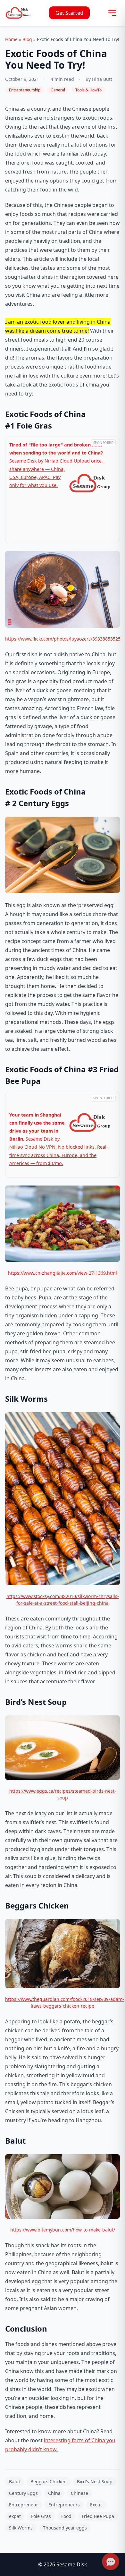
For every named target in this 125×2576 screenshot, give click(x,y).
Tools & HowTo (88, 90)
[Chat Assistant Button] (110, 2561)
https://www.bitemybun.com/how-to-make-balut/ (63, 2230)
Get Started (69, 13)
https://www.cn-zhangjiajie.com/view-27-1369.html (63, 1273)
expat (15, 2516)
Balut (15, 2482)
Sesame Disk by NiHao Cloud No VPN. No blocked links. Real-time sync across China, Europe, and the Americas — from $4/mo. (59, 1139)
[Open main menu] (112, 13)
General (58, 90)
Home (11, 39)
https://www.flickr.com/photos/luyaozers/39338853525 (63, 639)
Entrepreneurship (25, 90)
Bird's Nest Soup (95, 2482)
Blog (27, 39)
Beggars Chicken (49, 2482)
